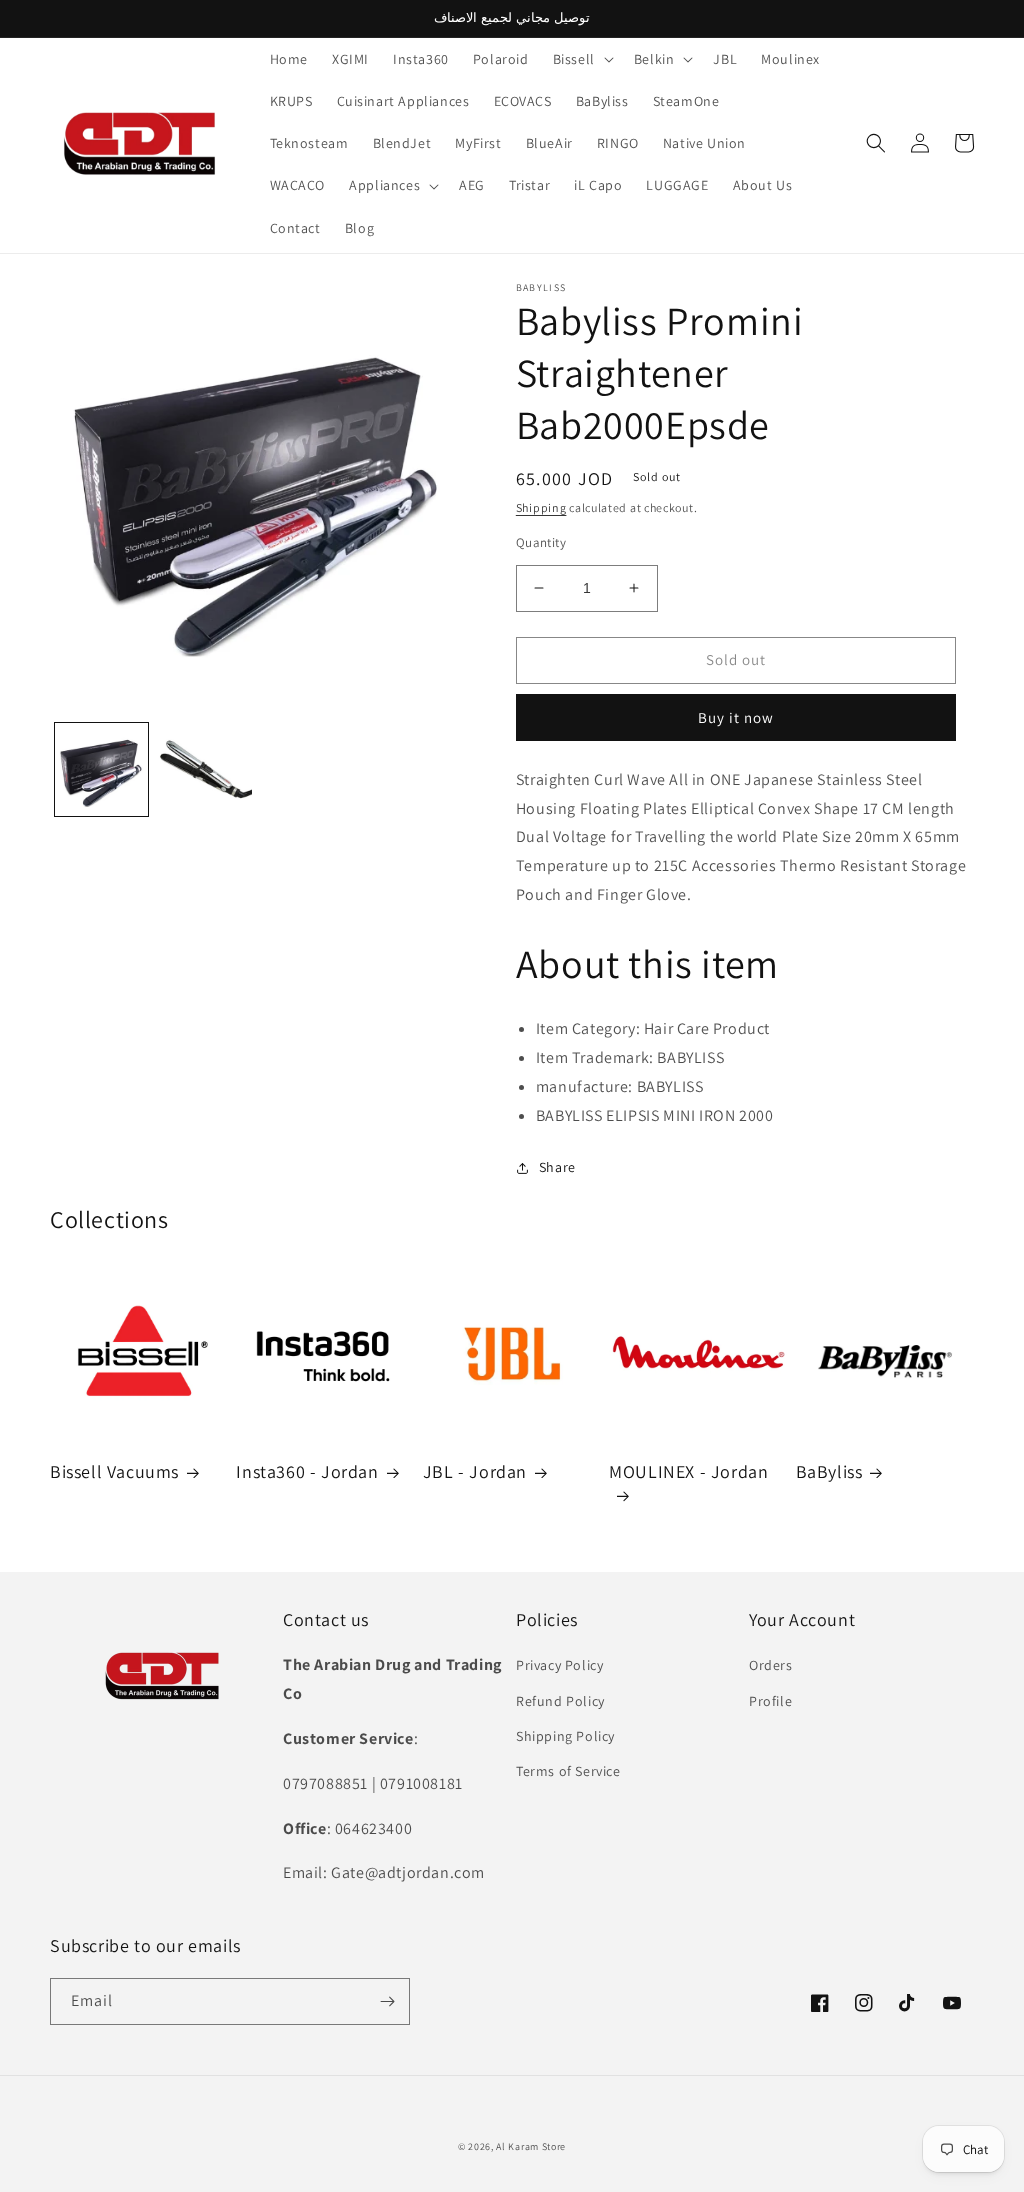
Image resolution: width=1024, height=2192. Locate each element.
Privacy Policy (559, 1665)
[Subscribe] (387, 2001)
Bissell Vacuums (114, 1471)
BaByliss (829, 1471)
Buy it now (736, 717)
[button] (581, 59)
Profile (770, 1701)
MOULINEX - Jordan (688, 1471)
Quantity (541, 542)
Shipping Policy (565, 1736)
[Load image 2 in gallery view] (204, 769)
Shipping (541, 507)
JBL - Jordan (475, 1471)
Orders (771, 1665)
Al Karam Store (531, 2146)
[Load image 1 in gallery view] (101, 769)
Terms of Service (568, 1771)
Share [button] (557, 1167)
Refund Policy (560, 1701)
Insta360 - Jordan (307, 1471)
